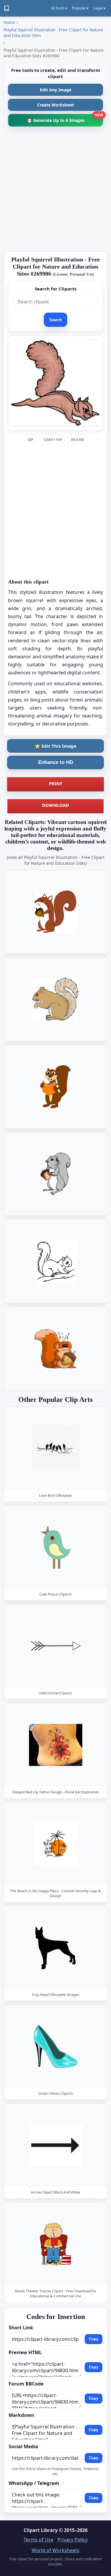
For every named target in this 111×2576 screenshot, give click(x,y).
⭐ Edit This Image (55, 746)
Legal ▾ (99, 8)
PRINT (56, 783)
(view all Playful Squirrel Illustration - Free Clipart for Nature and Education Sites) (56, 860)
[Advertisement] (55, 191)
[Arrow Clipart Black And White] (56, 2145)
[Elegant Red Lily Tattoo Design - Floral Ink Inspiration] (56, 1745)
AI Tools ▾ (59, 8)
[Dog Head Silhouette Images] (56, 1947)
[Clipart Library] (7, 8)
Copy (94, 2339)
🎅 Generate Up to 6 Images (65, 118)
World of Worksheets (55, 2550)
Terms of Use (38, 2540)
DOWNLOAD (55, 805)
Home (9, 22)
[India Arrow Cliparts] (56, 1646)
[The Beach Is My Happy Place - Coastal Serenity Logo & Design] (56, 1844)
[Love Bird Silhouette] (56, 1448)
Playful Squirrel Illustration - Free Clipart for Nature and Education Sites (53, 33)
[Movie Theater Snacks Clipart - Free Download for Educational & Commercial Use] (56, 2244)
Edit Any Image (56, 90)
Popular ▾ (80, 8)
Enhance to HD (56, 762)
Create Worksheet (55, 105)
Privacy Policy (73, 2540)
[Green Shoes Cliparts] (56, 2046)
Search (55, 320)
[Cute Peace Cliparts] (56, 1547)
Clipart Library (41, 2530)
